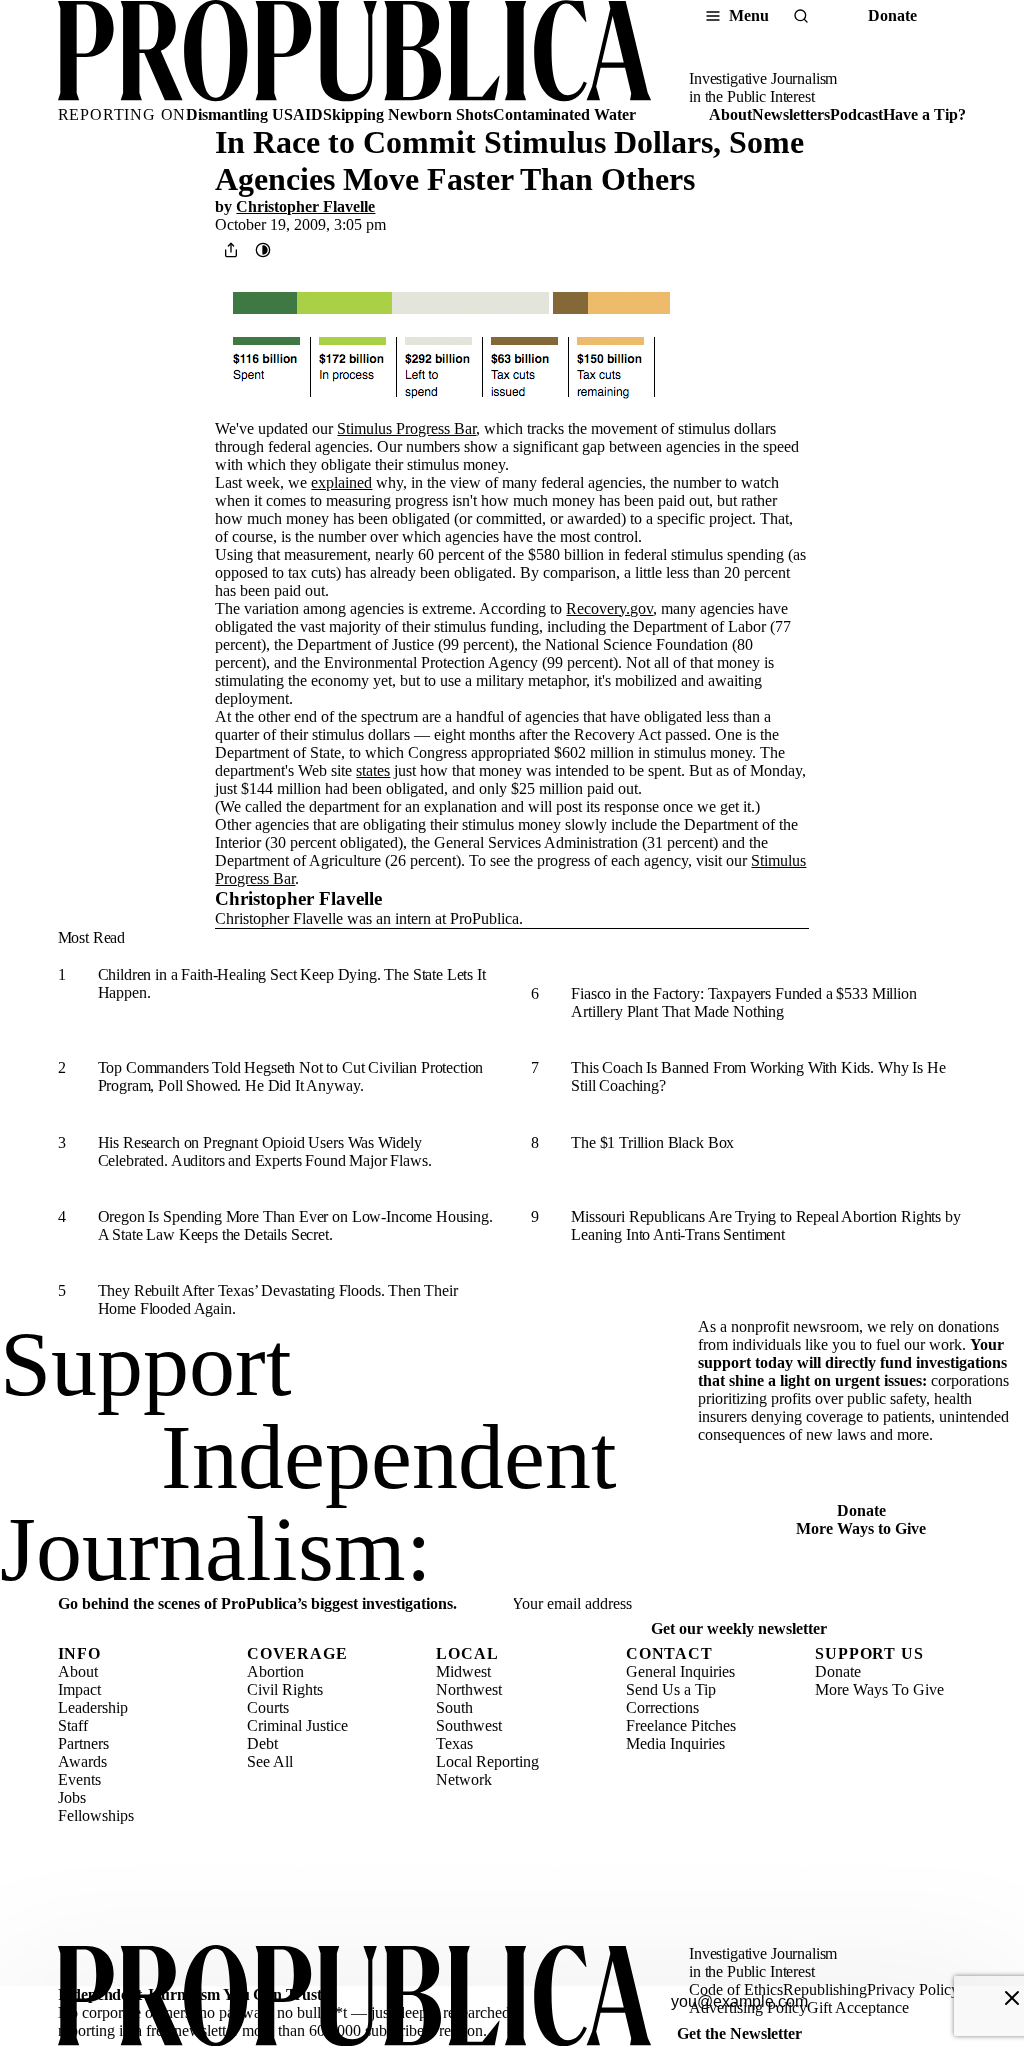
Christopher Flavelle (305, 206)
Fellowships (96, 1815)
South (454, 1707)
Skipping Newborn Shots (408, 114)
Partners (83, 1743)
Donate (892, 15)
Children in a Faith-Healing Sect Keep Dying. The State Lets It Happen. (292, 983)
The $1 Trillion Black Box (652, 1142)
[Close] (1012, 1998)
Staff (73, 1725)
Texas (454, 1743)
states (373, 770)
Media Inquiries (675, 1743)
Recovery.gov (609, 608)
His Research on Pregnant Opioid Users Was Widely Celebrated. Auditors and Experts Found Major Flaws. (265, 1151)
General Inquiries (680, 1671)
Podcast (856, 114)
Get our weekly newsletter (739, 1628)
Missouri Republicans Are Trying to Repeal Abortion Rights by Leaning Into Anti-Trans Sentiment (765, 1225)
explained (341, 482)
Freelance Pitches (681, 1725)
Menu (749, 15)
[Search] (801, 16)
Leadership (93, 1707)
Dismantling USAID (254, 114)
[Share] (231, 250)
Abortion (275, 1671)
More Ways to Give (861, 1528)
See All (270, 1761)
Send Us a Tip (671, 1689)
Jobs (72, 1797)
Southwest (469, 1725)
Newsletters (791, 114)
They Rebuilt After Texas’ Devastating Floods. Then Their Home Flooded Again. (278, 1299)
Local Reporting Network (487, 1770)
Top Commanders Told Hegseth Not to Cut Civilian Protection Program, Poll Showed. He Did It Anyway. (291, 1076)
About (730, 114)
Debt (262, 1743)
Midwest (463, 1671)
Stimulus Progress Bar (406, 428)
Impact (79, 1689)
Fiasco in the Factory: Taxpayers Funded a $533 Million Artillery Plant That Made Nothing (743, 1002)
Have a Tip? (924, 114)
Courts (268, 1707)
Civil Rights (285, 1689)
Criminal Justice (297, 1725)
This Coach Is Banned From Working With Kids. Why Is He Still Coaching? (758, 1076)
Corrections (662, 1707)
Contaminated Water (564, 114)
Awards (82, 1761)
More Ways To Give (879, 1689)
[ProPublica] (354, 53)
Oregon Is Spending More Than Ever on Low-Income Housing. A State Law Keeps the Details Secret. (295, 1225)
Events (79, 1779)
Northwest (469, 1689)
